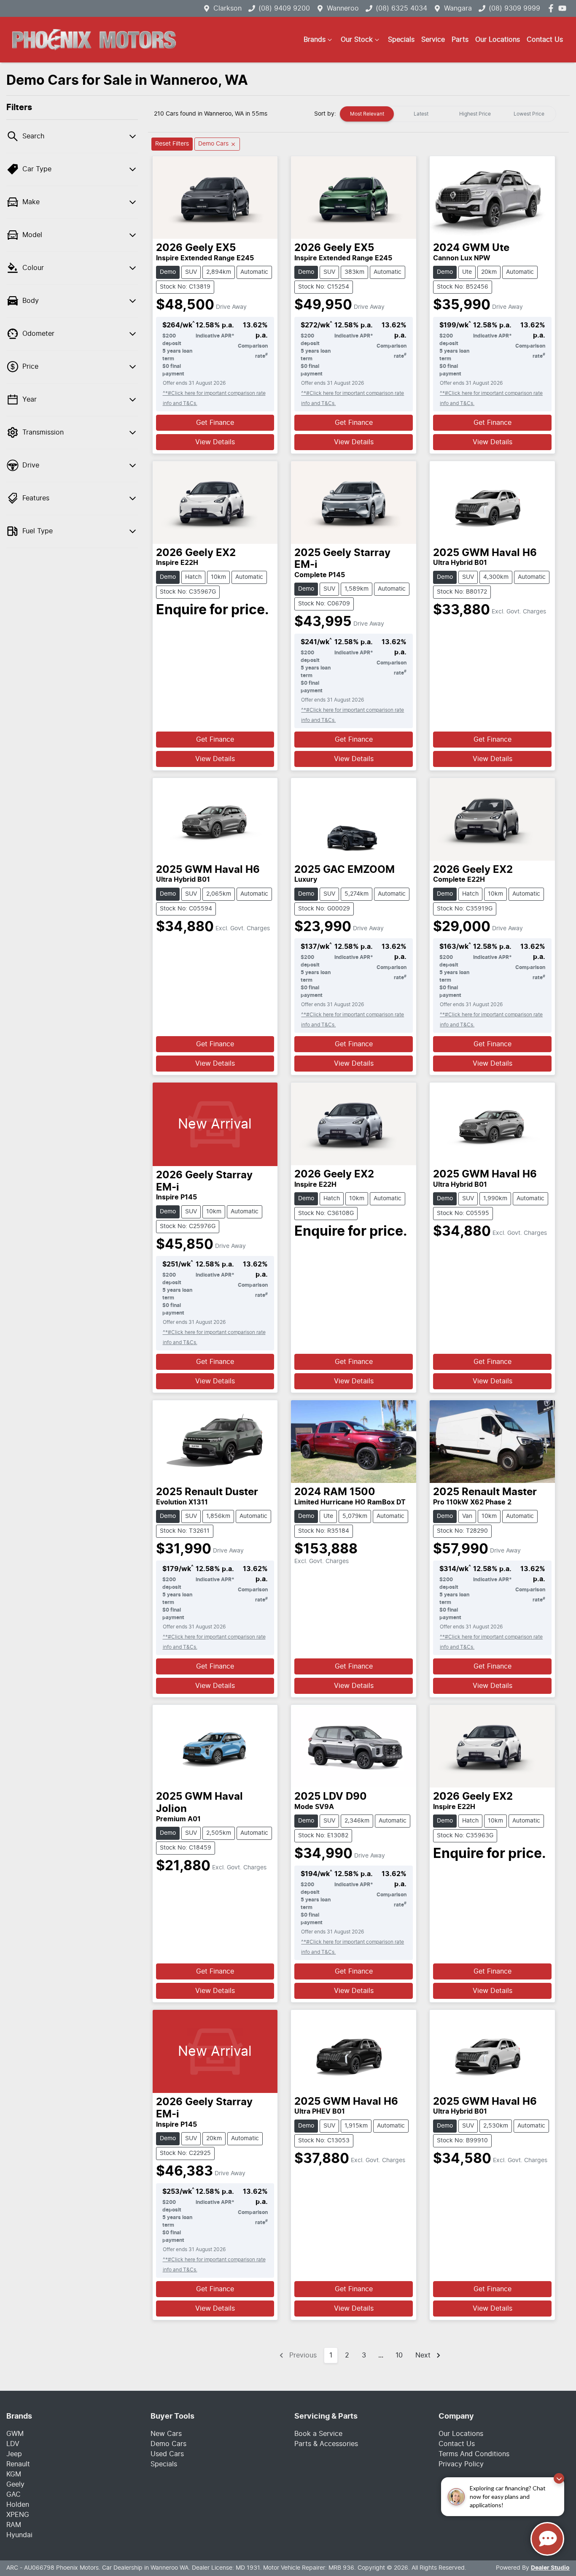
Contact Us (545, 40)
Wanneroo (343, 8)
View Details (215, 442)
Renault (18, 2464)
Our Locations (498, 40)
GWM (15, 2434)
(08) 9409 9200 (284, 8)
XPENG (18, 2515)
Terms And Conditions (474, 2454)
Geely (15, 2484)
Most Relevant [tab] (367, 114)
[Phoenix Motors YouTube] (564, 8)
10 (399, 2355)
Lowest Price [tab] (529, 114)
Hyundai (19, 2535)
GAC (13, 2495)
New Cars (166, 2434)
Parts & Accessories (326, 2444)
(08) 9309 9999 (514, 8)
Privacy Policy (461, 2464)
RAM (14, 2525)
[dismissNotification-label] (559, 2478)
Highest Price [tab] (475, 114)
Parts (460, 40)
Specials (401, 40)
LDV (13, 2444)
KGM (14, 2474)
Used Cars (167, 2454)
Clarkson (227, 8)
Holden (18, 2505)
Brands (315, 40)
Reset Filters (172, 144)
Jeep (14, 2454)
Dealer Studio (550, 2568)
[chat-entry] (547, 2539)
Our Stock (357, 40)
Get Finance (215, 423)
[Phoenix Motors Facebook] (553, 8)
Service (433, 40)
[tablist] (448, 114)
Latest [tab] (421, 114)
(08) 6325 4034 (401, 8)
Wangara (458, 8)
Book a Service (318, 2434)
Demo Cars (168, 2444)
